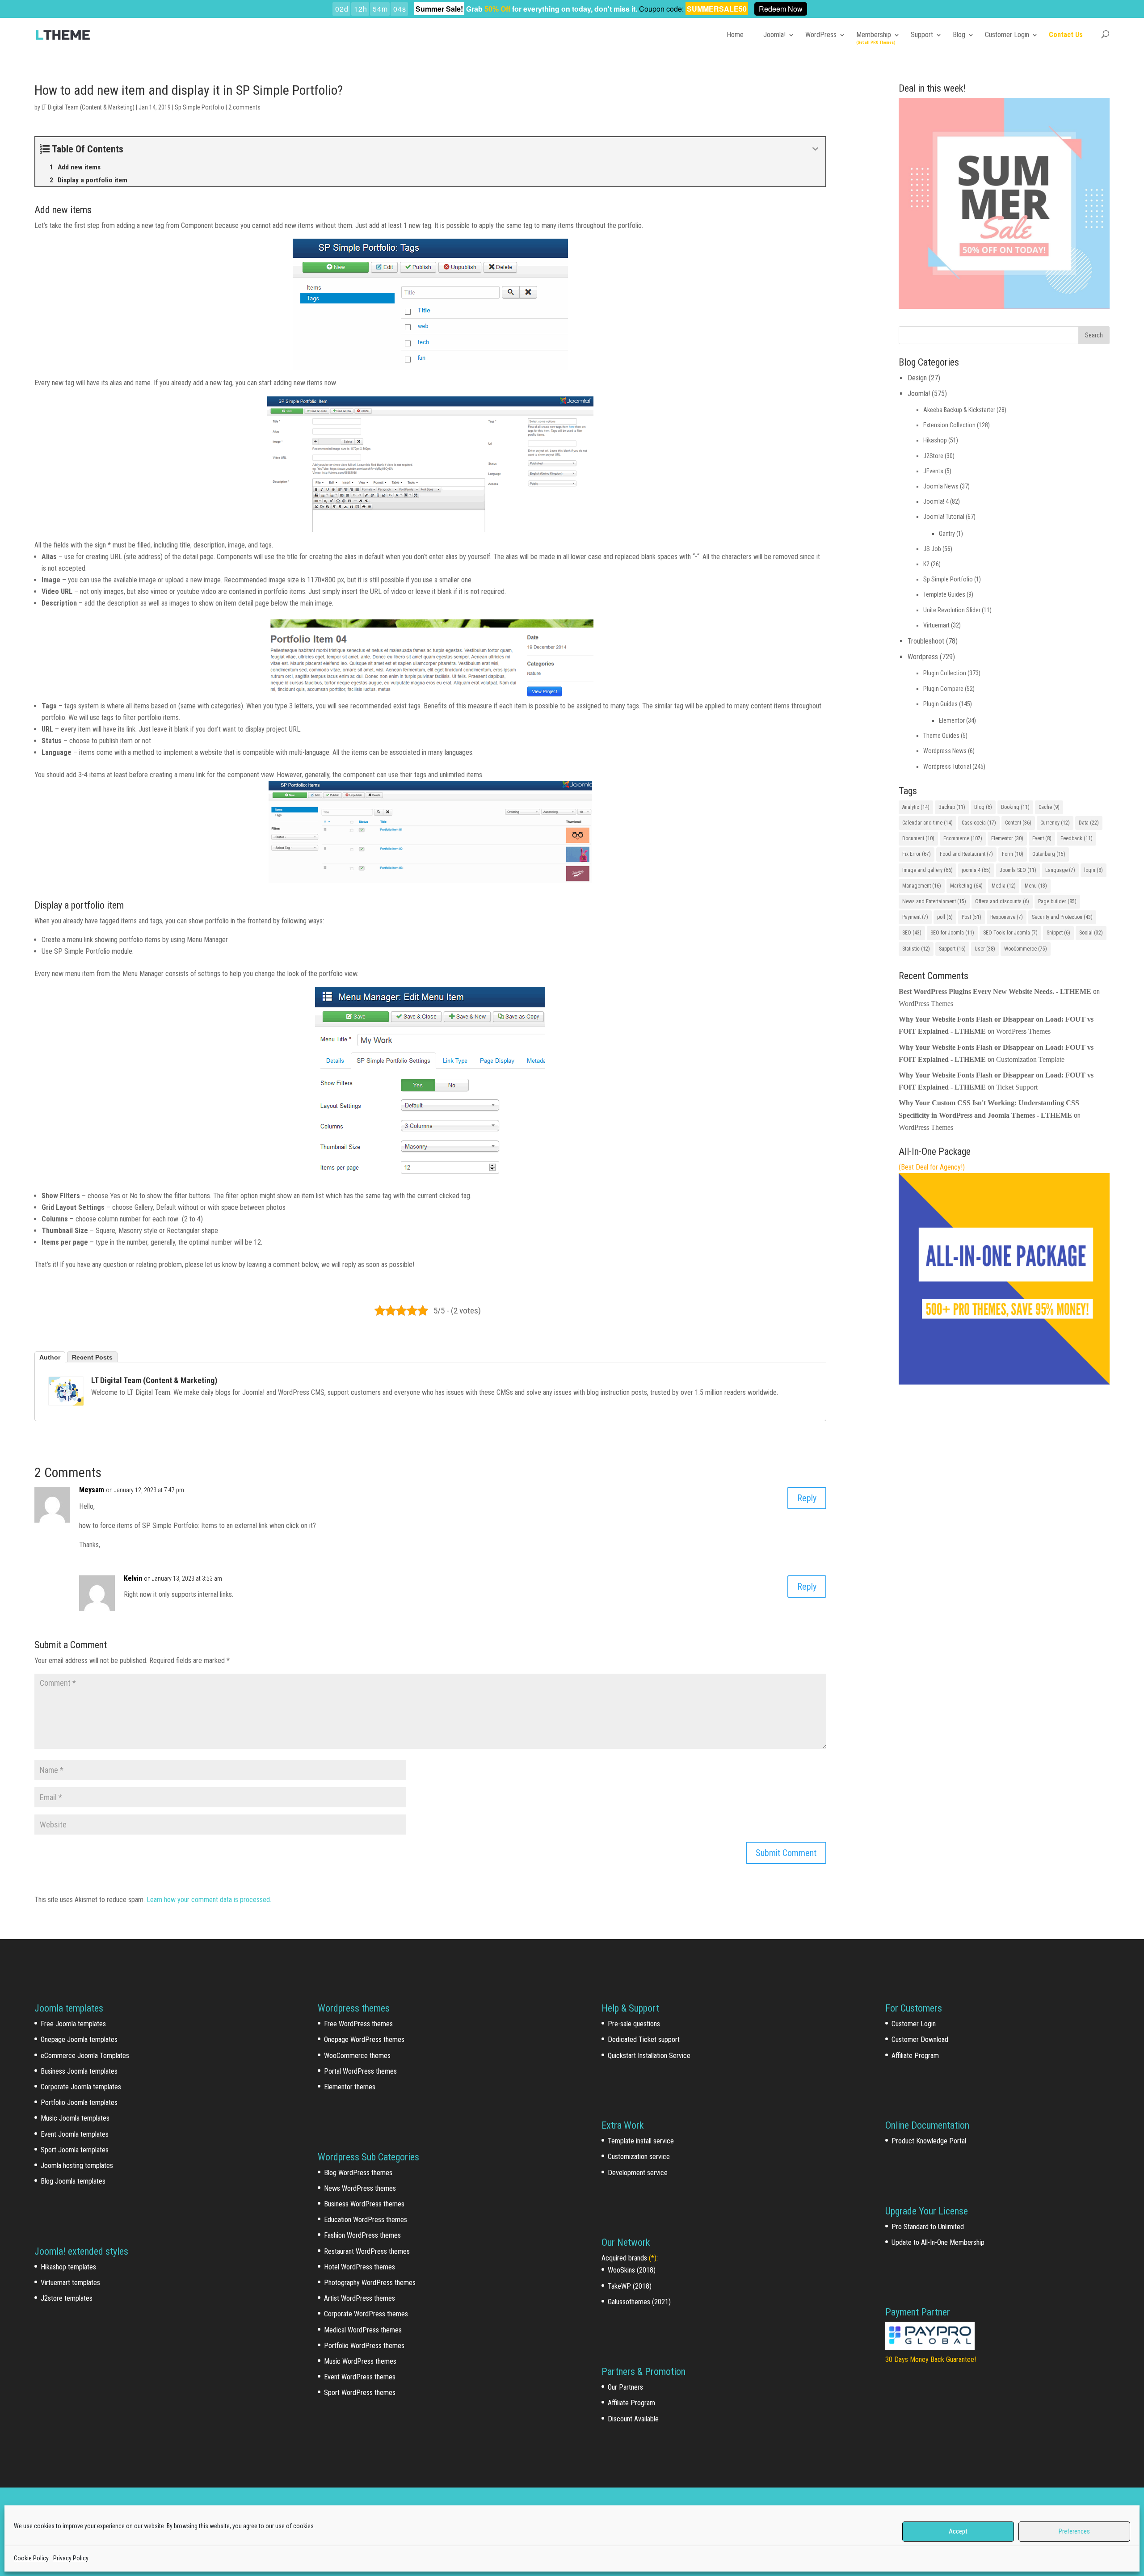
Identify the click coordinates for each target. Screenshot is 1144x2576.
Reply (807, 1498)
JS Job (932, 549)
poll (945, 917)
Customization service (639, 2157)
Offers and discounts (1002, 901)
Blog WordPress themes (358, 2173)
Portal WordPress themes (360, 2071)
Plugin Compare (943, 689)
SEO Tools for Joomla (1010, 933)
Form (1013, 854)
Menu (1036, 886)
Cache (1049, 807)
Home (735, 35)
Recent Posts (92, 1357)
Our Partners (625, 2387)
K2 (926, 564)
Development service (638, 2173)
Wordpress (923, 657)
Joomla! (774, 35)
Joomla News (941, 486)
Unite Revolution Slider (952, 610)
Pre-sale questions (634, 2024)
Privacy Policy (71, 2558)
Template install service (641, 2141)
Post (972, 917)
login (1094, 870)
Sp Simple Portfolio (200, 107)
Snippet (1058, 933)
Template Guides (944, 594)
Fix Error (917, 854)
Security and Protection (1062, 917)
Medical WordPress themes (363, 2330)
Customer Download (920, 2039)
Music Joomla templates (75, 2118)
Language (1060, 870)
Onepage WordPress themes (364, 2039)
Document (918, 838)
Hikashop (935, 440)
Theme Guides (941, 736)
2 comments (244, 107)
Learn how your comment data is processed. (209, 1900)
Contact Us (1066, 35)
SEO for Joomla (952, 933)
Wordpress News (945, 751)
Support (922, 35)
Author (50, 1357)
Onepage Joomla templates (79, 2039)
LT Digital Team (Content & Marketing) (88, 107)
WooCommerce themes (357, 2056)
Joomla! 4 (936, 501)
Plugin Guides (940, 704)
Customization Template (1030, 1059)
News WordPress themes (360, 2188)
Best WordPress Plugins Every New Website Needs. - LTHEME (995, 991)
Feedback (1077, 838)
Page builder (1057, 901)
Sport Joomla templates (75, 2150)
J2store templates (67, 2298)
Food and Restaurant (966, 854)
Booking (1015, 807)
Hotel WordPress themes (360, 2267)
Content (1018, 823)
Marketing (966, 886)
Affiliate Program (631, 2403)
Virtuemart (936, 625)
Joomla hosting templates (77, 2166)
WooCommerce (1026, 949)
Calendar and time (927, 823)
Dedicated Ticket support (644, 2039)
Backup (952, 807)
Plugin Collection (945, 673)
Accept (958, 2531)
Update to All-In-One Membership (938, 2242)
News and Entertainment (934, 901)
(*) (653, 2258)
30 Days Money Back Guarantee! (931, 2359)
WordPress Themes (926, 1004)
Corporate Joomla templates (81, 2087)
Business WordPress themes (364, 2204)
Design (917, 378)
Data (1089, 823)
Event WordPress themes (360, 2377)
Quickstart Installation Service (649, 2056)
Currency (1055, 823)
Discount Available (633, 2419)
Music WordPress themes (360, 2361)
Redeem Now (781, 9)
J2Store (933, 456)
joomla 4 (976, 870)
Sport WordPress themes (360, 2393)
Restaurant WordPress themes (367, 2251)
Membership (874, 35)
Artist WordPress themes (360, 2298)
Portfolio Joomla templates (79, 2102)
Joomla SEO (1018, 870)
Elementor (952, 720)
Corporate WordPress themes (366, 2314)
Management (922, 886)
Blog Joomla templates (73, 2181)
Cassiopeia (979, 823)
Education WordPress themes (366, 2220)
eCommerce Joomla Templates (85, 2056)
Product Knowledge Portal (929, 2141)
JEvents (933, 471)
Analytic (916, 807)
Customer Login (1007, 35)
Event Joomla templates (75, 2134)
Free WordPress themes (358, 2024)
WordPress (821, 35)
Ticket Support (1017, 1087)
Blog (959, 35)
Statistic (916, 949)
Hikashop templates (68, 2267)
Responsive (1007, 917)
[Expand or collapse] (815, 149)
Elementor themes (350, 2087)
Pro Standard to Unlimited (928, 2227)
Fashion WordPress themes (362, 2235)
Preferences (1074, 2531)
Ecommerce (963, 838)
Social (1091, 933)
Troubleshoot (926, 641)
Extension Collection (949, 425)
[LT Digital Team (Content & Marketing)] (66, 1400)
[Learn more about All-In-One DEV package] (1004, 1382)
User (985, 949)
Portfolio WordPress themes (364, 2346)
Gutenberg (1049, 854)
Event (1042, 838)
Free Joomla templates (73, 2024)
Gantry (947, 534)
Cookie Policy (31, 2558)
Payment (915, 917)
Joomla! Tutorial (944, 517)
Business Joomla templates (79, 2071)
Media (1004, 886)
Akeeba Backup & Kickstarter (959, 410)
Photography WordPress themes (370, 2283)
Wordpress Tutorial (947, 766)
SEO (912, 933)
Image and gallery (927, 870)
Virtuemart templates (70, 2283)
